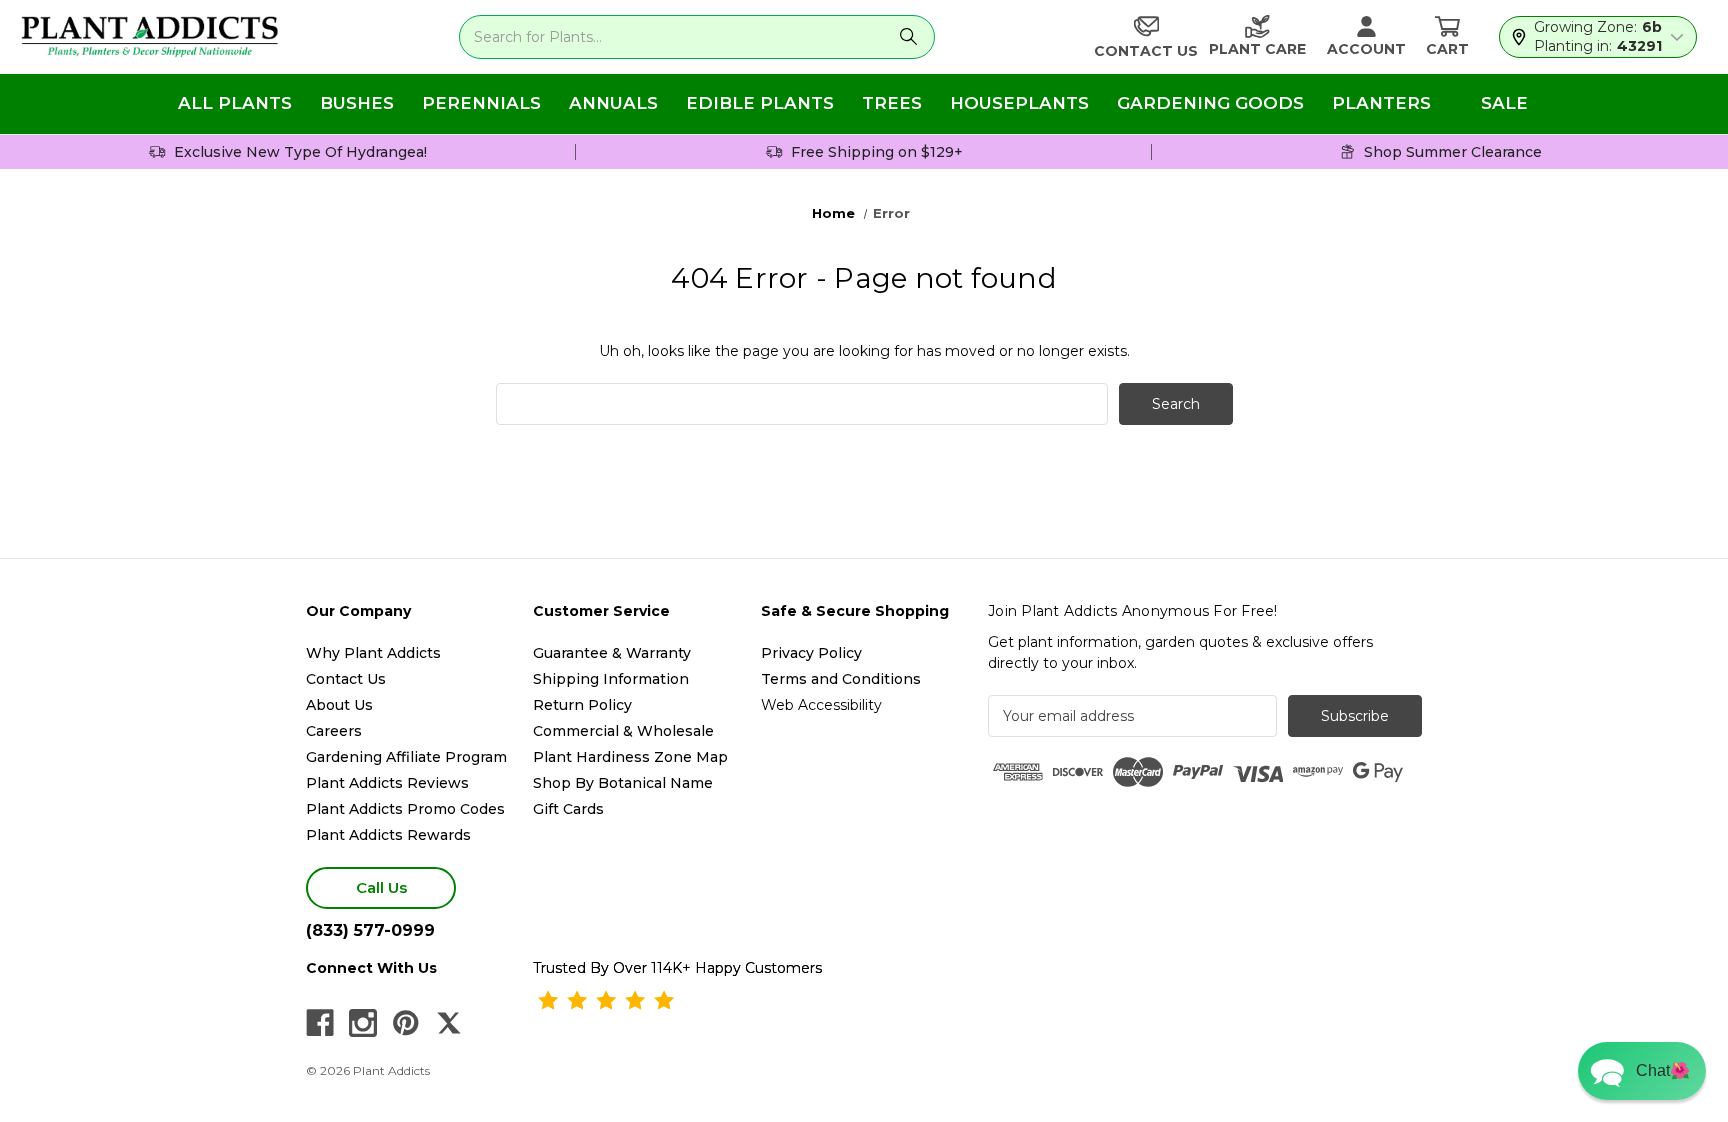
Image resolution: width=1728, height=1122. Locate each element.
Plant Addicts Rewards (388, 835)
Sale (1504, 103)
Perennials (481, 103)
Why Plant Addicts (373, 653)
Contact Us (346, 679)
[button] (1642, 1071)
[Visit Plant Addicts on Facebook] (320, 1023)
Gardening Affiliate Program (406, 757)
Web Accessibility (821, 705)
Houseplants (1019, 103)
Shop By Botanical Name (623, 783)
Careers (334, 731)
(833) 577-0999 (370, 930)
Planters (1381, 103)
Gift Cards (568, 809)
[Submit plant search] (908, 37)
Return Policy (582, 705)
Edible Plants (760, 103)
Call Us (381, 887)
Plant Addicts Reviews (387, 783)
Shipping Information (611, 679)
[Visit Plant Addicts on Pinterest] (406, 1023)
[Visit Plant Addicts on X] (449, 1023)
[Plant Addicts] (150, 37)
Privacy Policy (811, 653)
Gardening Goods (1210, 103)
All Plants (235, 103)
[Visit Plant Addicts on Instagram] (363, 1023)
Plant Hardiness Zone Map (630, 757)
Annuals (613, 103)
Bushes (357, 103)
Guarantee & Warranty (612, 653)
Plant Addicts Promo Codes (405, 809)
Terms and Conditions (841, 679)
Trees (892, 103)
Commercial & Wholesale (623, 731)
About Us (339, 705)
